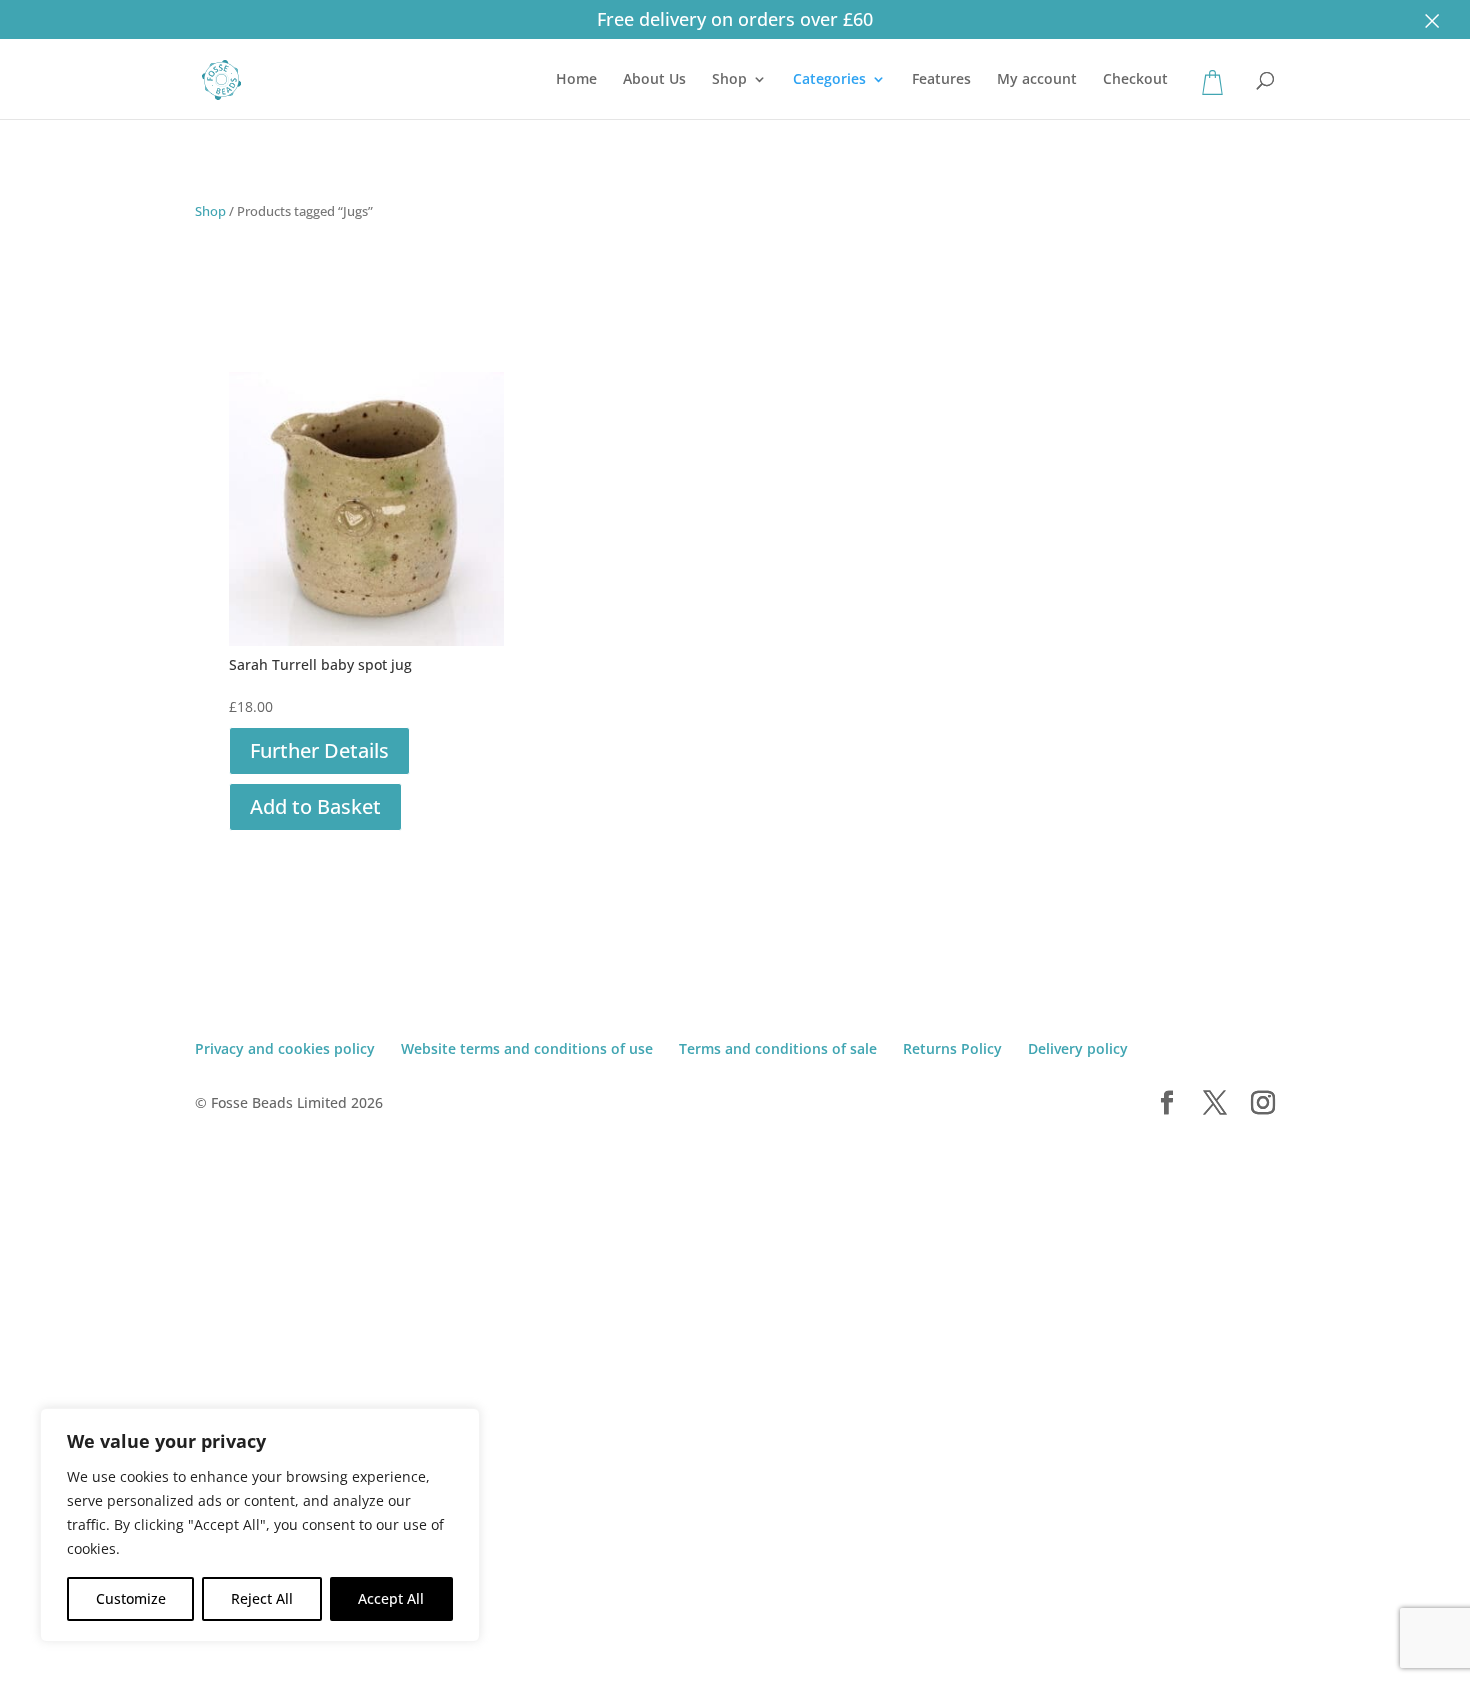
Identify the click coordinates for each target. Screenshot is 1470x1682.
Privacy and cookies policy (285, 1048)
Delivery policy (1078, 1048)
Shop (729, 80)
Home (576, 80)
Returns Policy (952, 1048)
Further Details (319, 750)
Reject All (262, 1598)
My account (1037, 80)
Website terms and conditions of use (527, 1048)
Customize (131, 1598)
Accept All (391, 1598)
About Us (654, 80)
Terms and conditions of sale (778, 1048)
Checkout (1135, 80)
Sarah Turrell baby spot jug (320, 664)
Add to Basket (315, 806)
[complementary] (260, 1525)
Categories (829, 80)
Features (941, 80)
